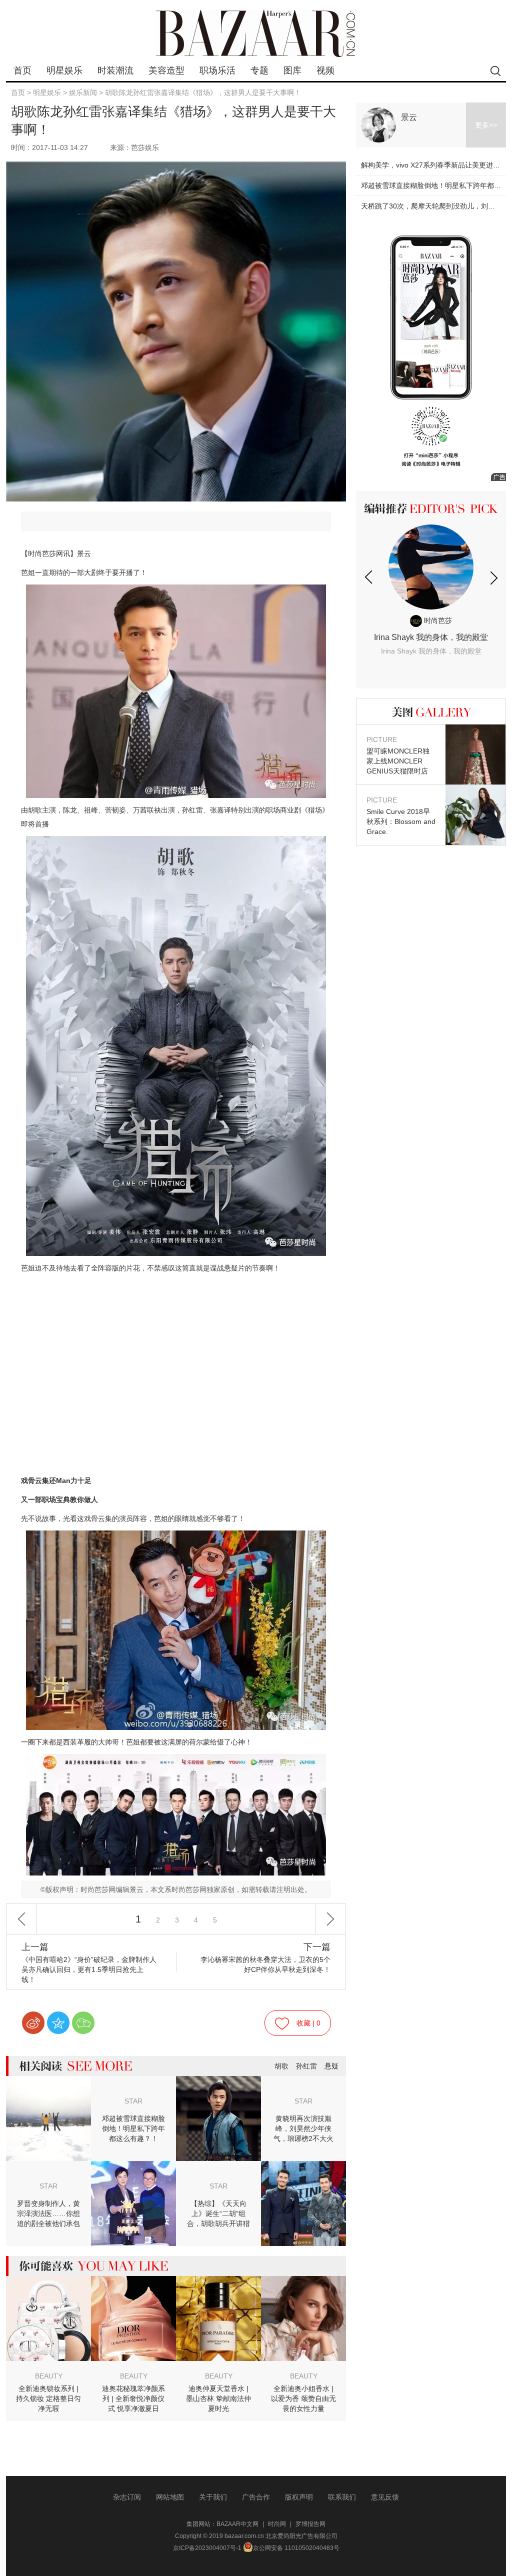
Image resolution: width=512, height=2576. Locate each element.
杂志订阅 (127, 2497)
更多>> (486, 125)
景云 (409, 117)
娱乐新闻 (83, 92)
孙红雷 (306, 2066)
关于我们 (213, 2497)
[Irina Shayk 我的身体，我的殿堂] (431, 567)
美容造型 (166, 70)
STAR (133, 2101)
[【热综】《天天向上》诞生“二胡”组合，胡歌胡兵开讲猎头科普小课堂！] (303, 2168)
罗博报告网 (310, 2524)
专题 (259, 70)
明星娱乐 (64, 70)
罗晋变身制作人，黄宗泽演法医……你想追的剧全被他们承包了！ (48, 2214)
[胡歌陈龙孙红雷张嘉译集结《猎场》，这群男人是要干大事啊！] (176, 691)
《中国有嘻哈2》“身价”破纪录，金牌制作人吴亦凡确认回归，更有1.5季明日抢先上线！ (89, 1963)
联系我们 (342, 2497)
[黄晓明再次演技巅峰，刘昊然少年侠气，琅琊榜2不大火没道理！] (218, 2083)
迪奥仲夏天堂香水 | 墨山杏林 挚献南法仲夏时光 (218, 2398)
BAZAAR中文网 (237, 2524)
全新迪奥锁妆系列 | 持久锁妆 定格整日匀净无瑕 (48, 2398)
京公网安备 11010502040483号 (296, 2548)
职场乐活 (217, 70)
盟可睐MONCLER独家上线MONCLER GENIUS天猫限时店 (398, 755)
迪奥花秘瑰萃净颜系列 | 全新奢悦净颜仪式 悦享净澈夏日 (133, 2398)
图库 (292, 70)
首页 (22, 70)
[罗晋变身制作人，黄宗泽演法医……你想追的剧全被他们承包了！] (133, 2168)
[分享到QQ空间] (58, 2023)
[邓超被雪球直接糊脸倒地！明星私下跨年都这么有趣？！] (48, 2083)
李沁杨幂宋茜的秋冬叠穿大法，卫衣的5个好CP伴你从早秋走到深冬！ (265, 1958)
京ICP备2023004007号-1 (207, 2548)
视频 (325, 70)
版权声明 (299, 2497)
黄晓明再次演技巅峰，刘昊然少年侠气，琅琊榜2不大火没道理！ (303, 2129)
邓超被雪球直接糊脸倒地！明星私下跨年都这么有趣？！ (133, 2128)
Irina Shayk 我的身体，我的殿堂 (431, 644)
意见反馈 (385, 2497)
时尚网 (277, 2524)
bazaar (256, 34)
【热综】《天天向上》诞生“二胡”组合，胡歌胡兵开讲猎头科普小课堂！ (218, 2214)
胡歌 (281, 2066)
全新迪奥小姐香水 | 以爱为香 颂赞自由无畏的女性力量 (303, 2398)
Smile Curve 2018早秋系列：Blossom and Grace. (401, 816)
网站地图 (170, 2497)
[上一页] (21, 1919)
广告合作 (256, 2497)
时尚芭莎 (437, 620)
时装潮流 (115, 70)
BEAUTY (49, 2376)
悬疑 (331, 2066)
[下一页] (330, 1919)
